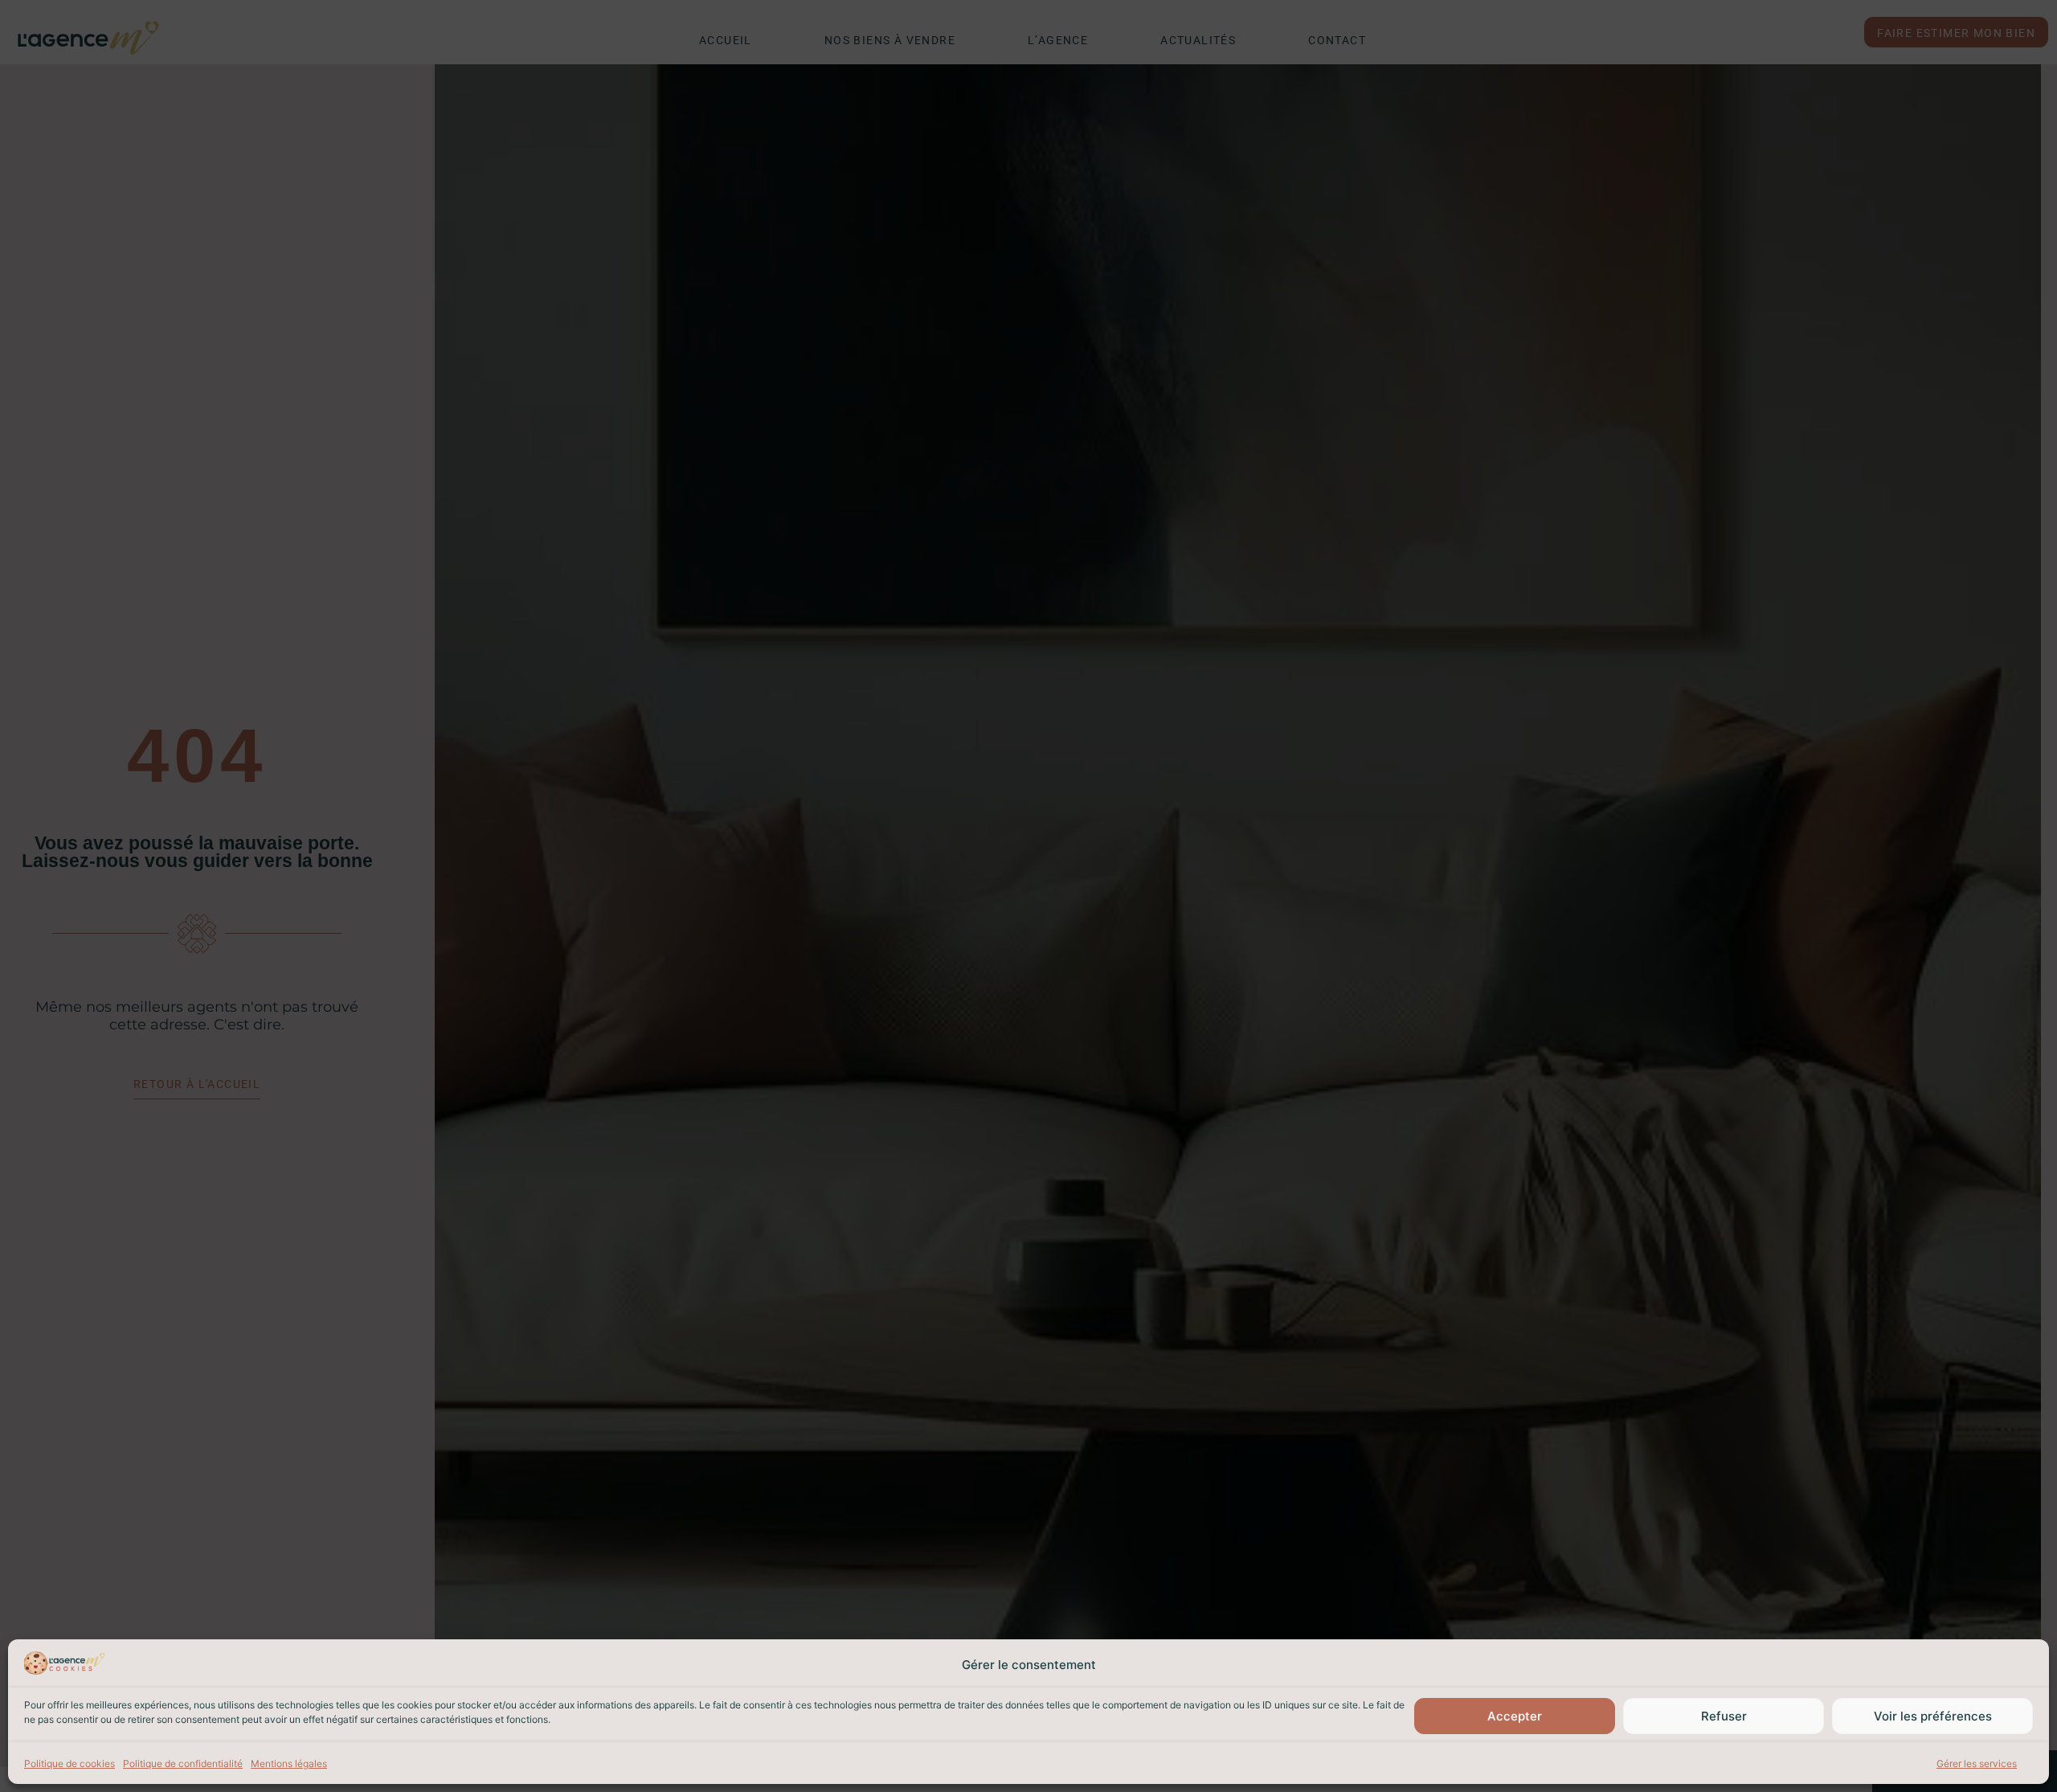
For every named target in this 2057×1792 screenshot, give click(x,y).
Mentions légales (289, 1763)
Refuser (1724, 1716)
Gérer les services (1977, 1763)
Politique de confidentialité (183, 1763)
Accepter (1515, 1716)
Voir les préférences (1933, 1716)
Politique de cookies (70, 1763)
